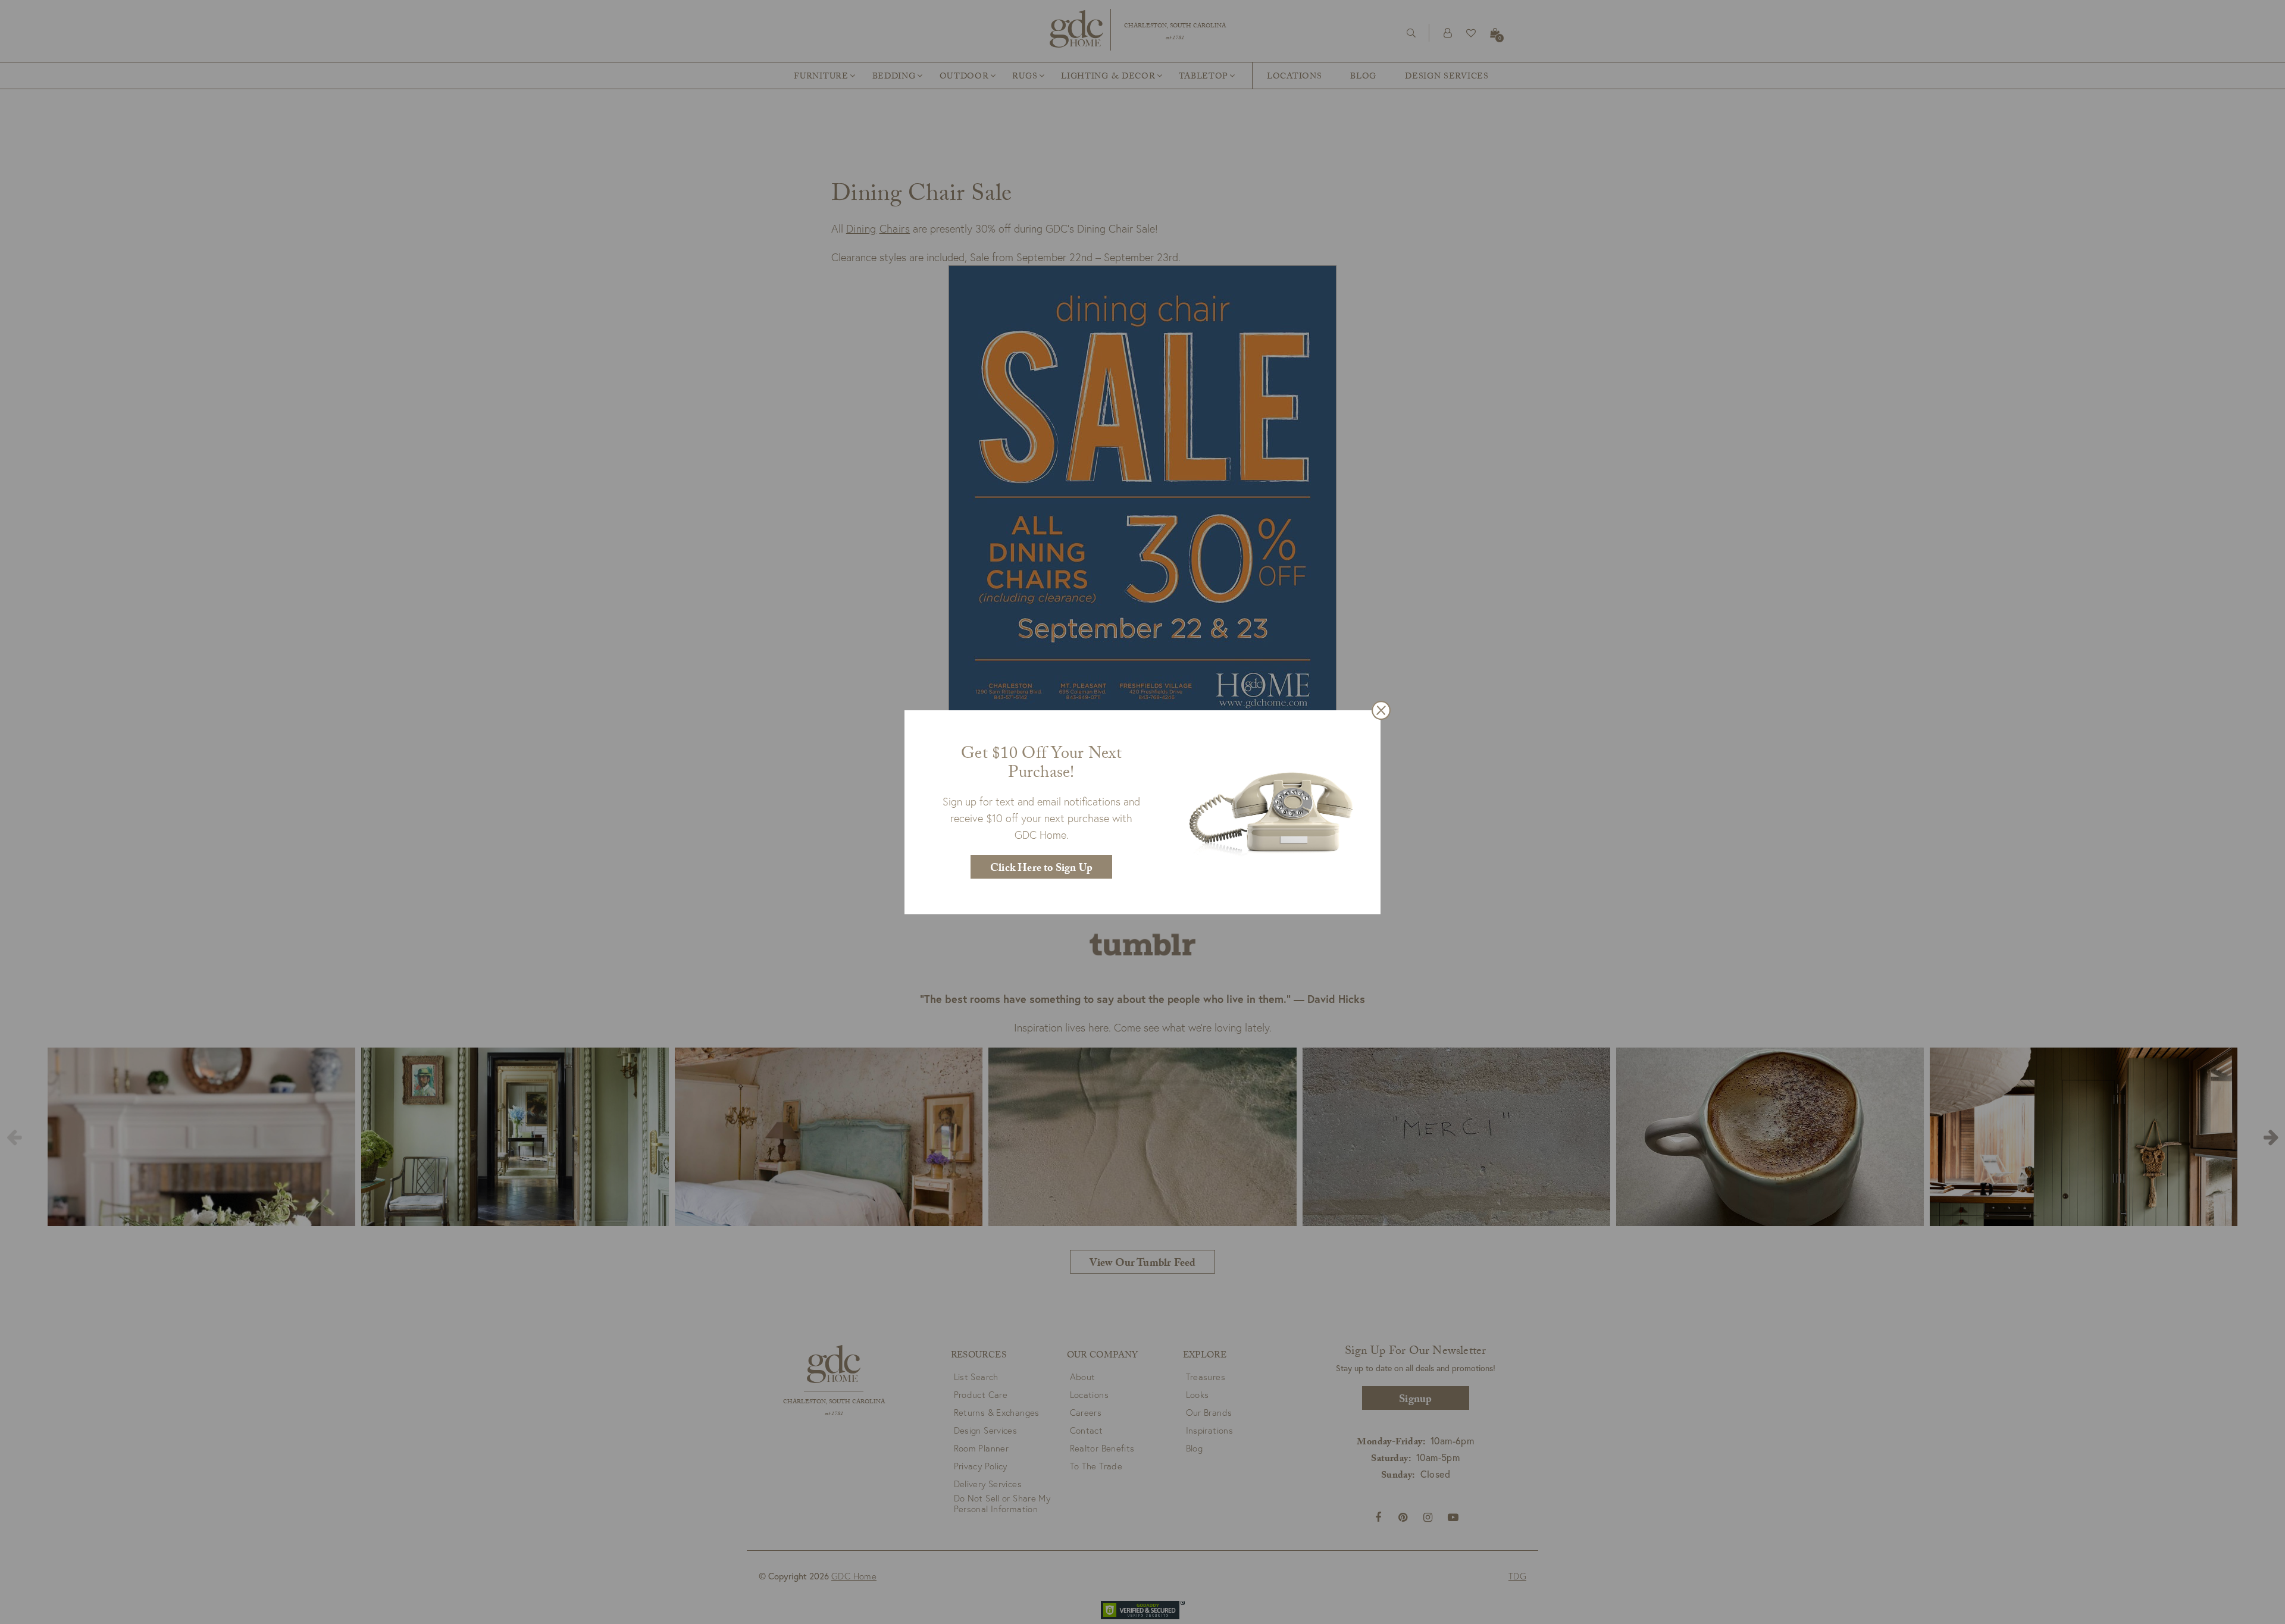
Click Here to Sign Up (1041, 869)
